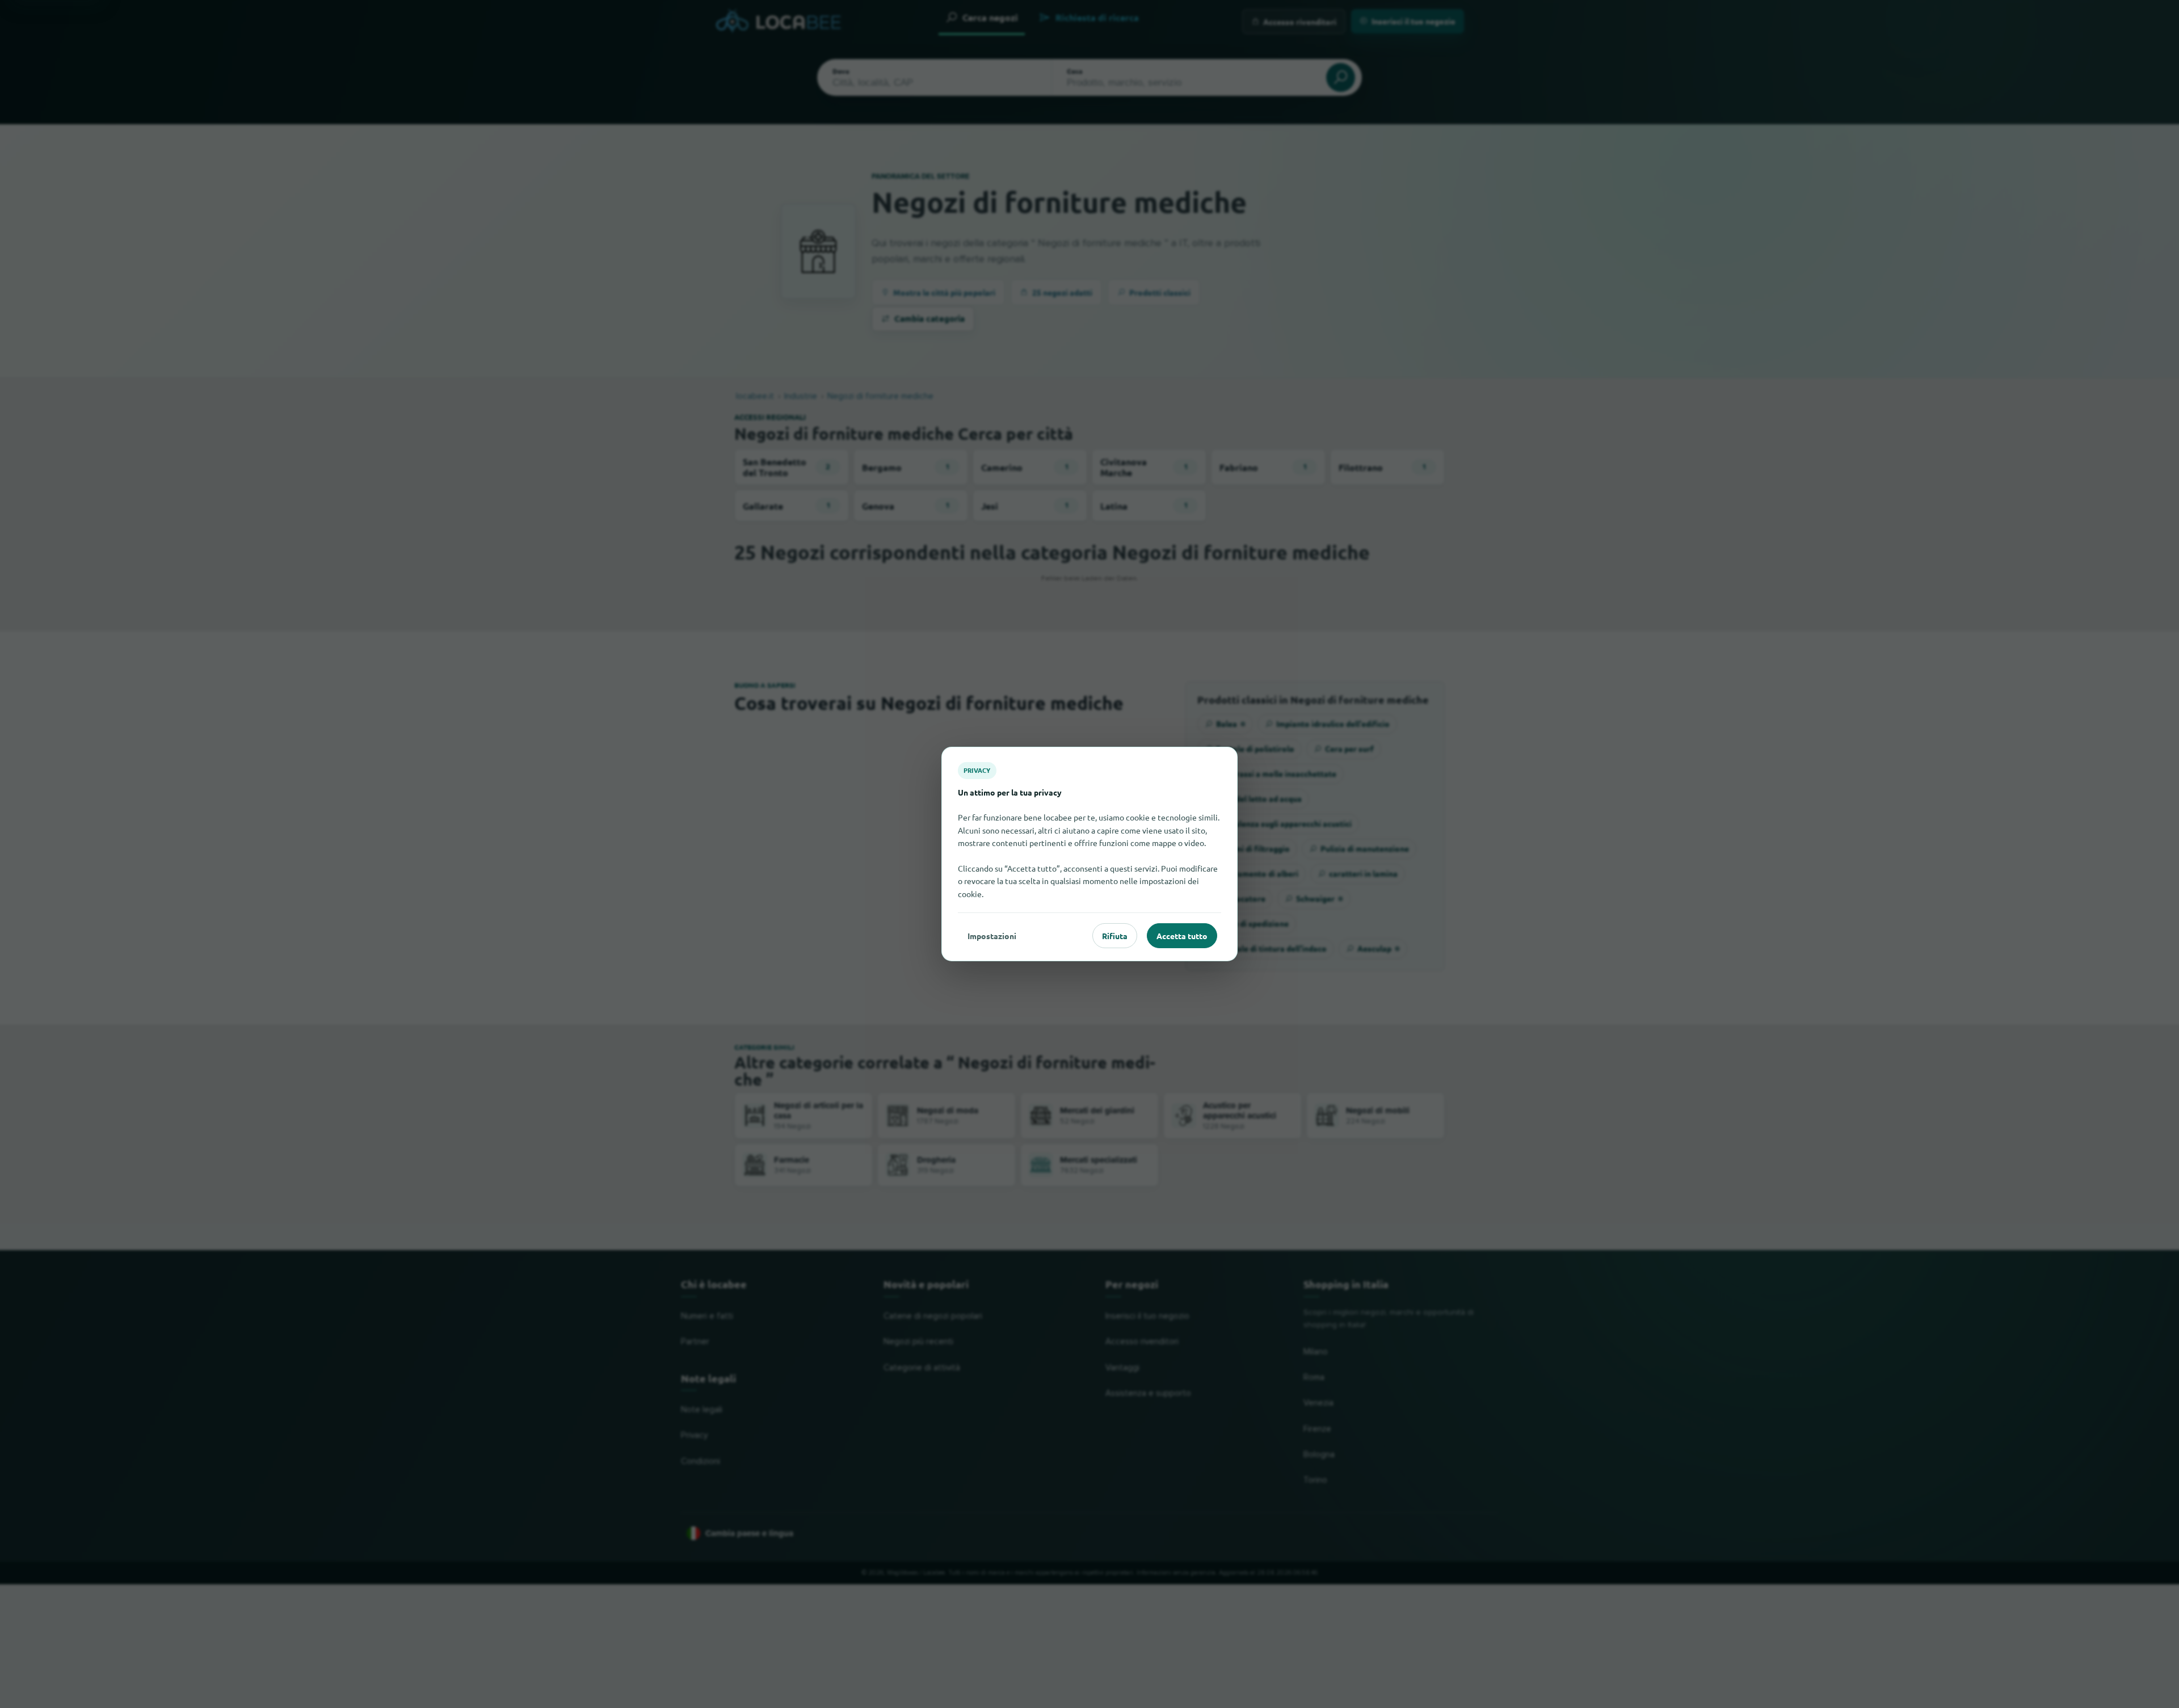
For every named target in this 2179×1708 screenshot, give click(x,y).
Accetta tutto (1182, 936)
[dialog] (1089, 854)
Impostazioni (992, 936)
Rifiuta (1115, 936)
